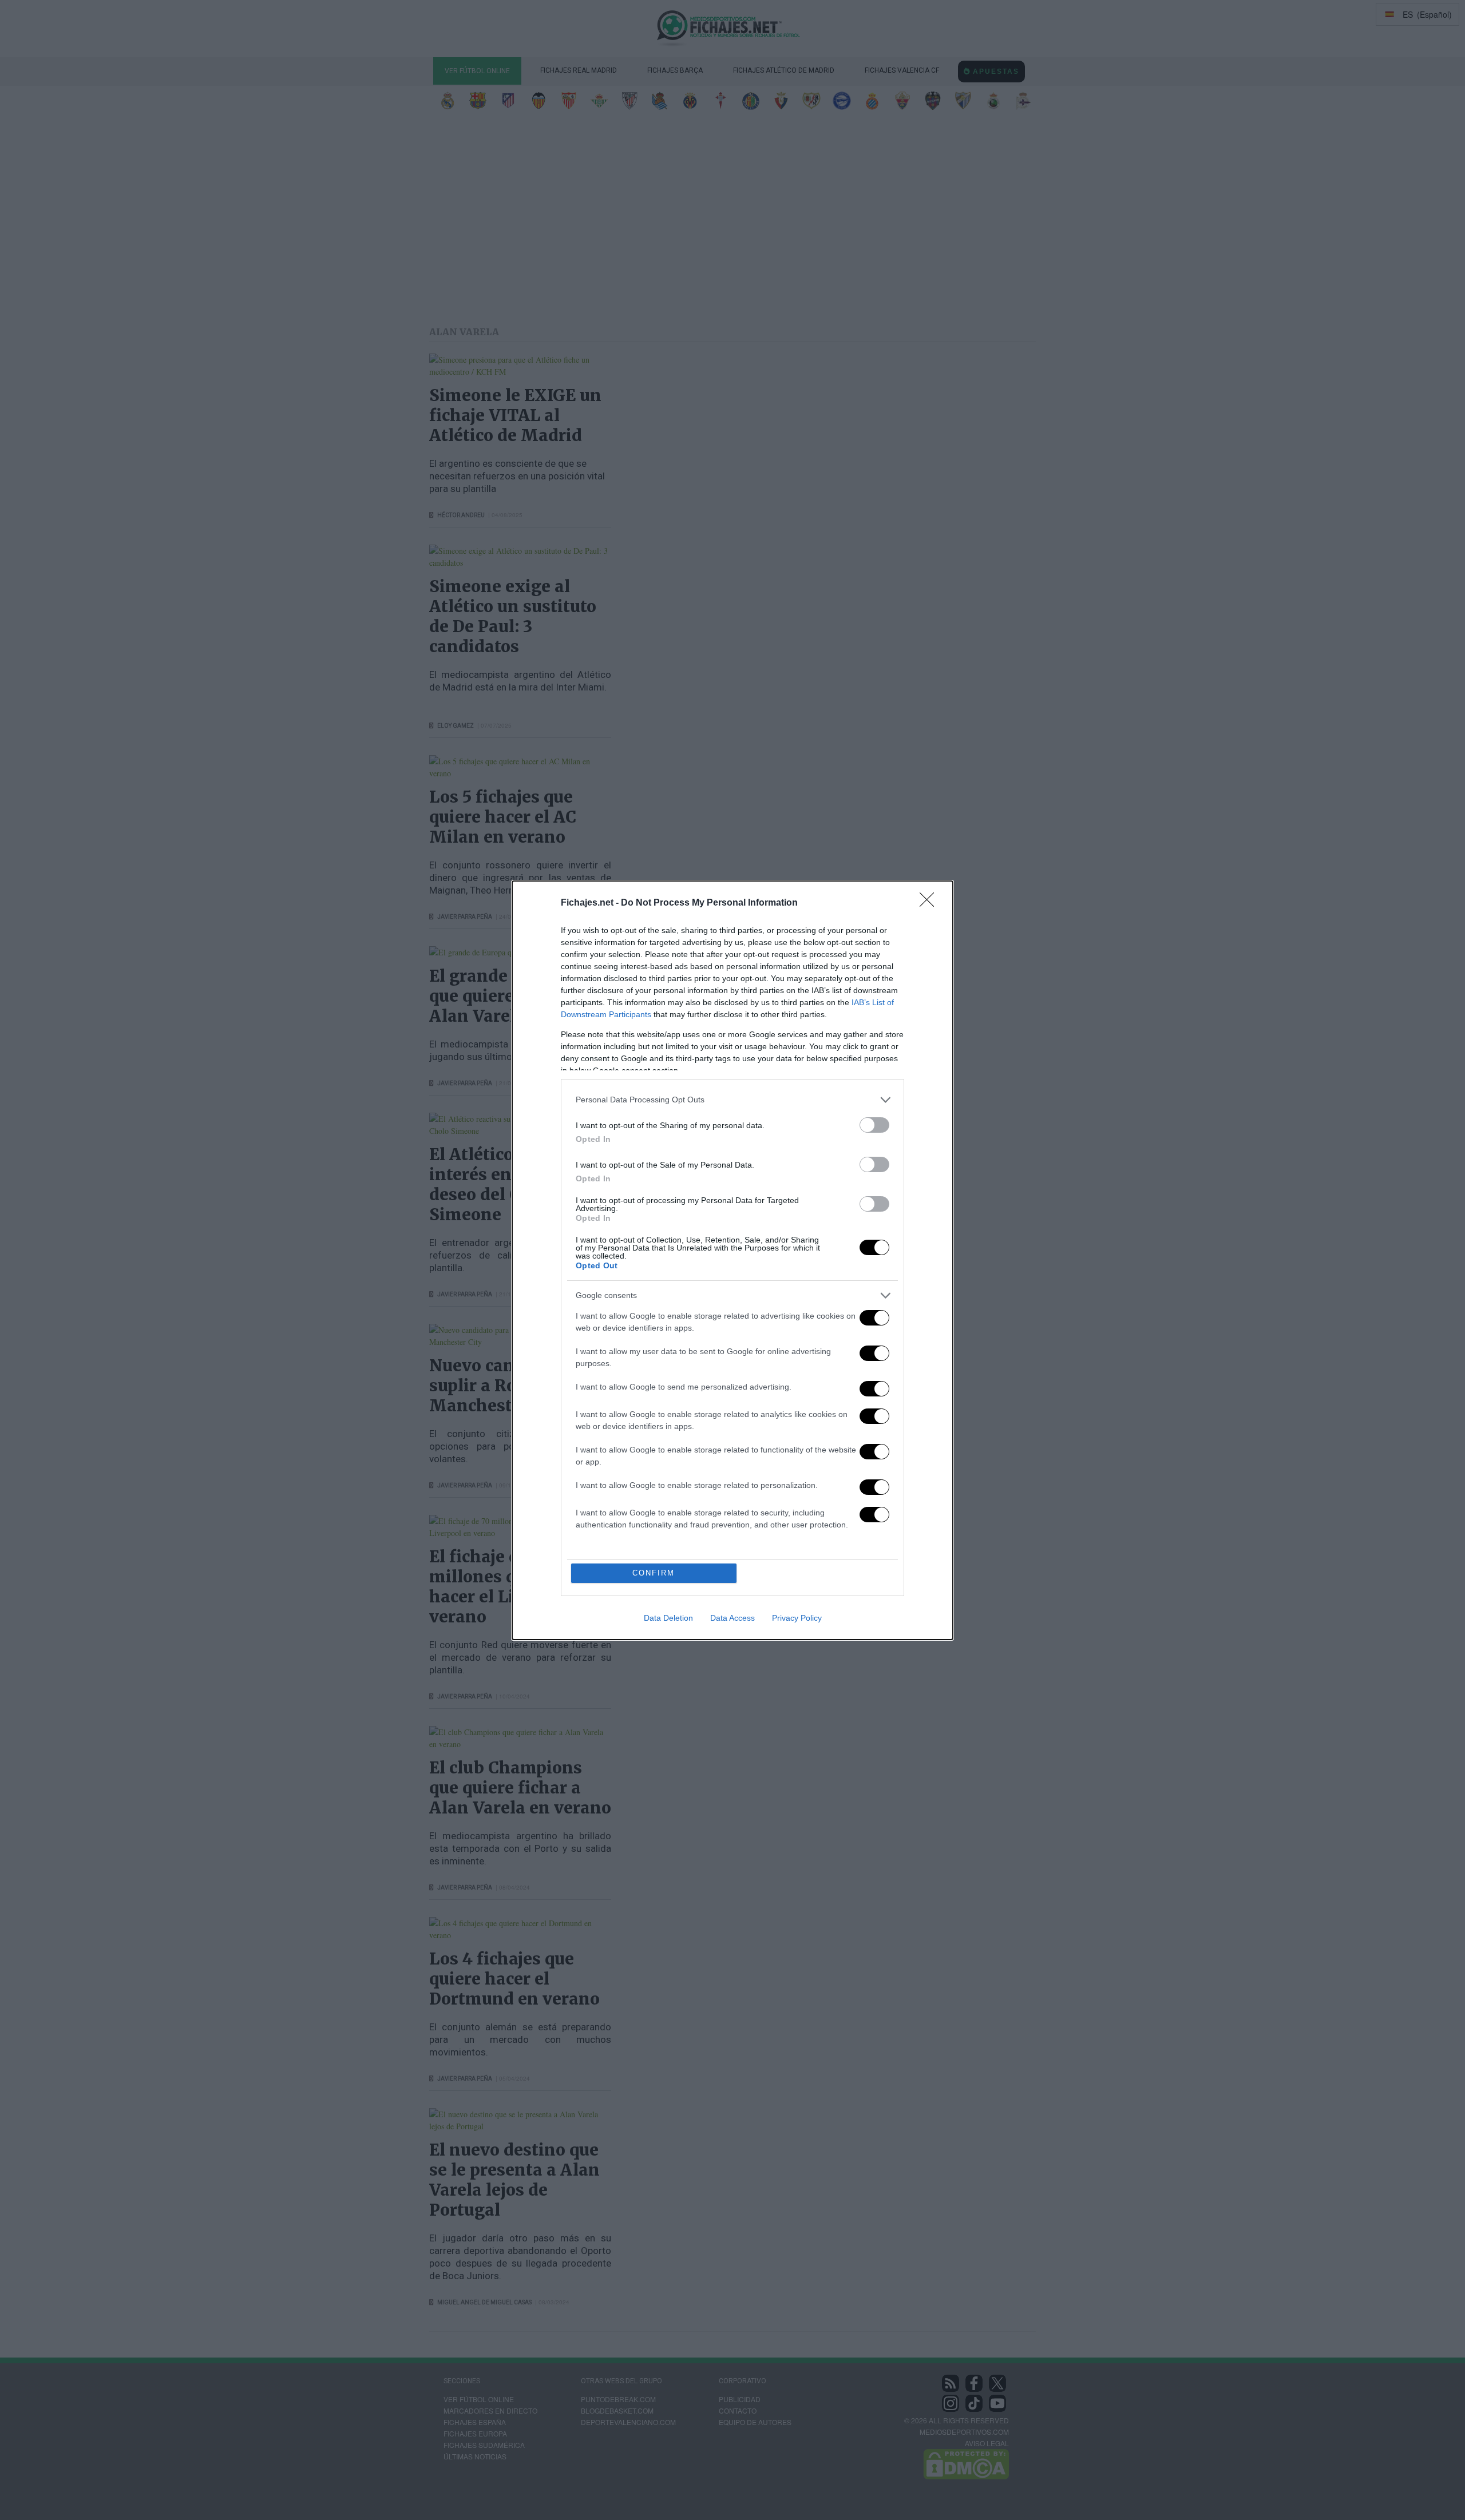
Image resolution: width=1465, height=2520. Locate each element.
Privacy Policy (797, 1618)
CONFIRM (654, 1573)
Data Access (732, 1618)
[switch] (874, 1125)
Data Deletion (668, 1618)
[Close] (931, 903)
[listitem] (732, 1100)
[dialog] (732, 1260)
